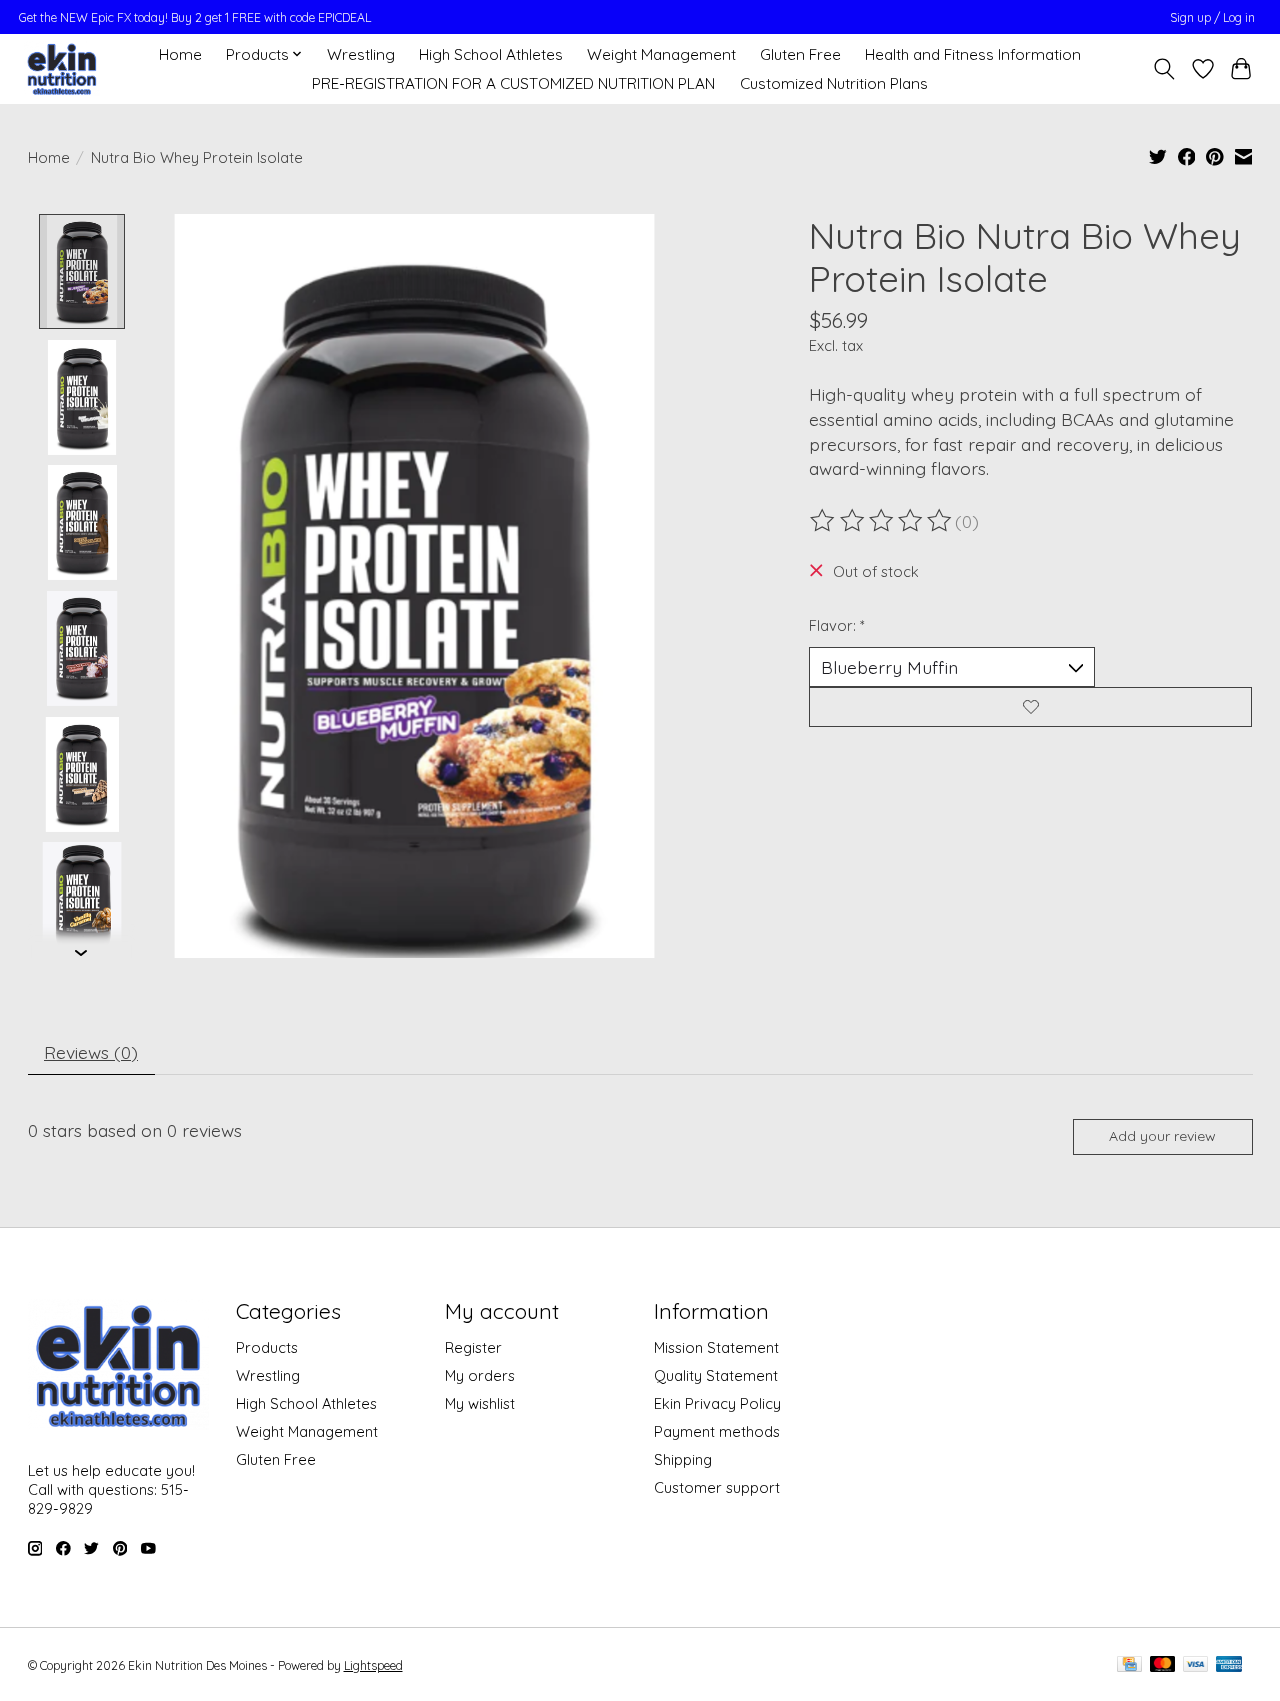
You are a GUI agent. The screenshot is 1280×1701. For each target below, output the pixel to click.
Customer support (717, 1487)
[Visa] (1196, 1665)
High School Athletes (491, 54)
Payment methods (717, 1431)
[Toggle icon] (1163, 69)
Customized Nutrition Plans (834, 83)
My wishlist (480, 1403)
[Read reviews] (882, 521)
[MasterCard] (1163, 1665)
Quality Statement (716, 1375)
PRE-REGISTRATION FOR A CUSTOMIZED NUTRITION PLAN (513, 83)
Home (180, 54)
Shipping (683, 1459)
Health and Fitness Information (973, 54)
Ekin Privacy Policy (717, 1403)
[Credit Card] (1129, 1665)
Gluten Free (800, 54)
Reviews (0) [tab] (91, 1052)
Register (473, 1347)
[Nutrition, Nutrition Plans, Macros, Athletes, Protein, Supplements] (62, 68)
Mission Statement (716, 1347)
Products (267, 1347)
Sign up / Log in (1212, 17)
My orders (480, 1375)
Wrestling (361, 54)
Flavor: (837, 625)
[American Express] (1229, 1665)
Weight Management (661, 54)
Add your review (1162, 1136)
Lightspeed (373, 1665)
